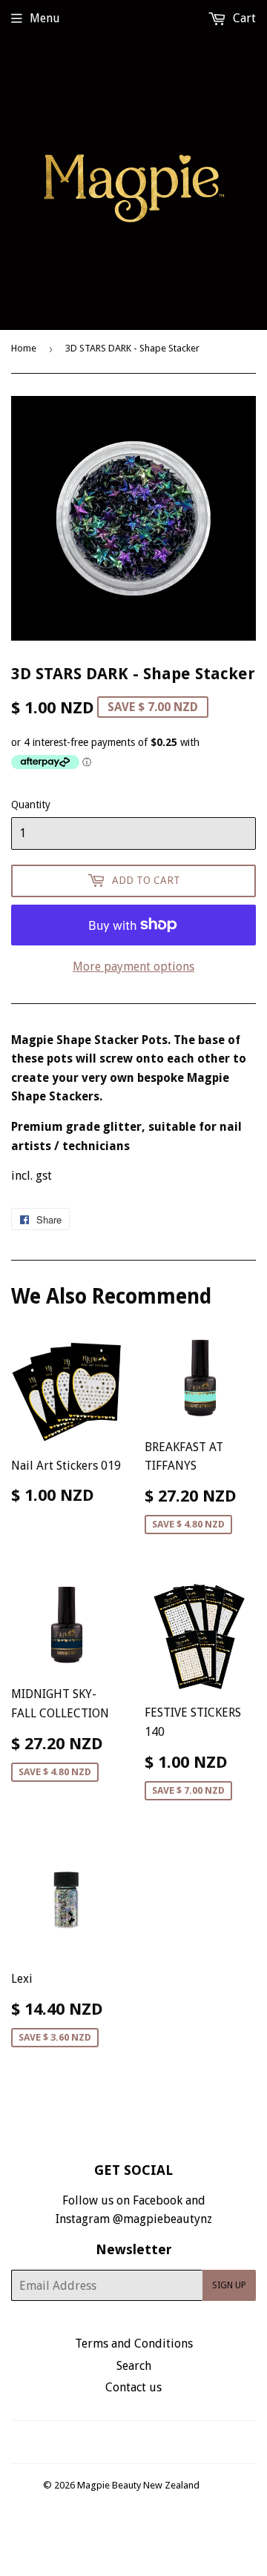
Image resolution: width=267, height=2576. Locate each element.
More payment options (133, 967)
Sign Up (229, 2285)
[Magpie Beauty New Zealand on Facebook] (118, 2442)
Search (134, 2366)
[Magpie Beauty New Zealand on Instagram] (143, 2442)
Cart (243, 18)
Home (24, 348)
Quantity (31, 805)
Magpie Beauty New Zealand (138, 2485)
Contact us (133, 2387)
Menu (45, 18)
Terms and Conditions (134, 2344)
